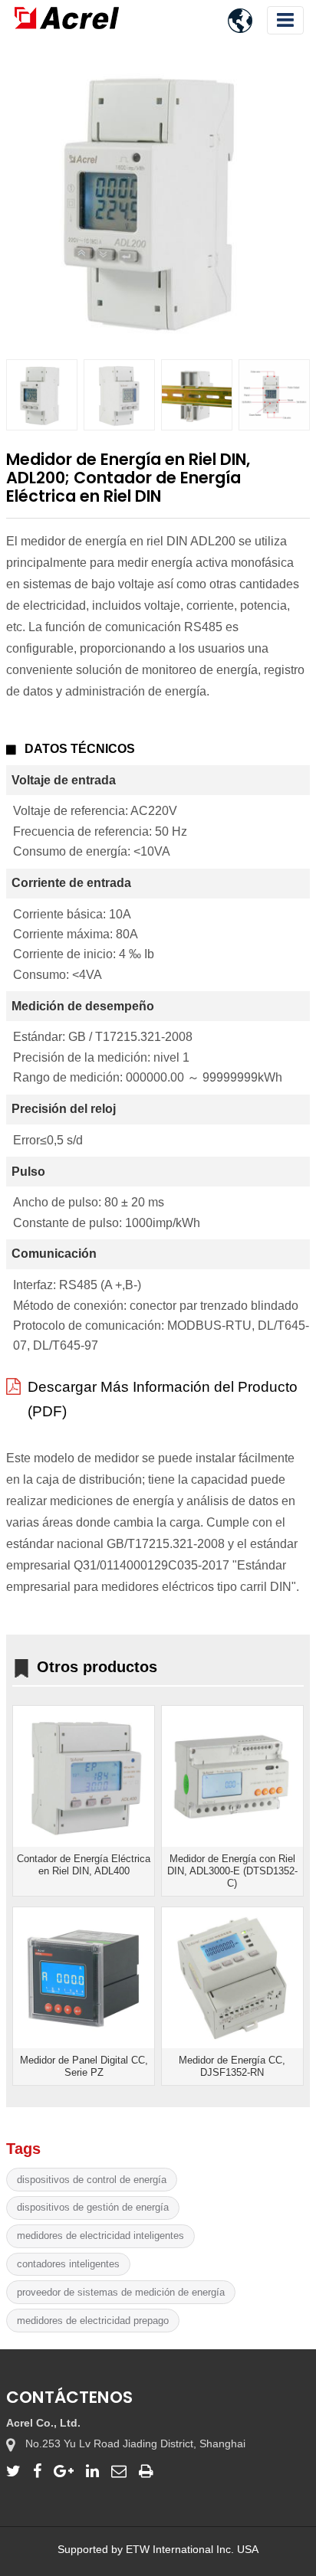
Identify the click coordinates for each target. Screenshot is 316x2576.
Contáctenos (69, 2397)
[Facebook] (37, 2471)
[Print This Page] (146, 2471)
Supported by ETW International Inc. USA (158, 2549)
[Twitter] (13, 2471)
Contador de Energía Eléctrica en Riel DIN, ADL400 (84, 1865)
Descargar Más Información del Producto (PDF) (163, 1399)
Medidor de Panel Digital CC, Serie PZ (84, 2066)
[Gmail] (119, 2471)
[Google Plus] (64, 2471)
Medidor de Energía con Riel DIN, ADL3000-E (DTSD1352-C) (232, 1871)
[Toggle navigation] (285, 20)
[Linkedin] (92, 2471)
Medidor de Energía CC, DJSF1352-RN (232, 2066)
